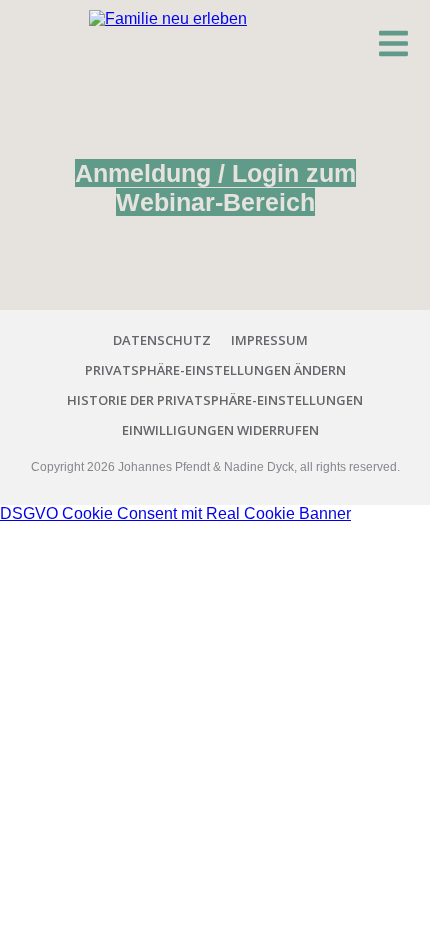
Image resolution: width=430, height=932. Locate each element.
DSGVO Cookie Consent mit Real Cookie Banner (175, 513)
